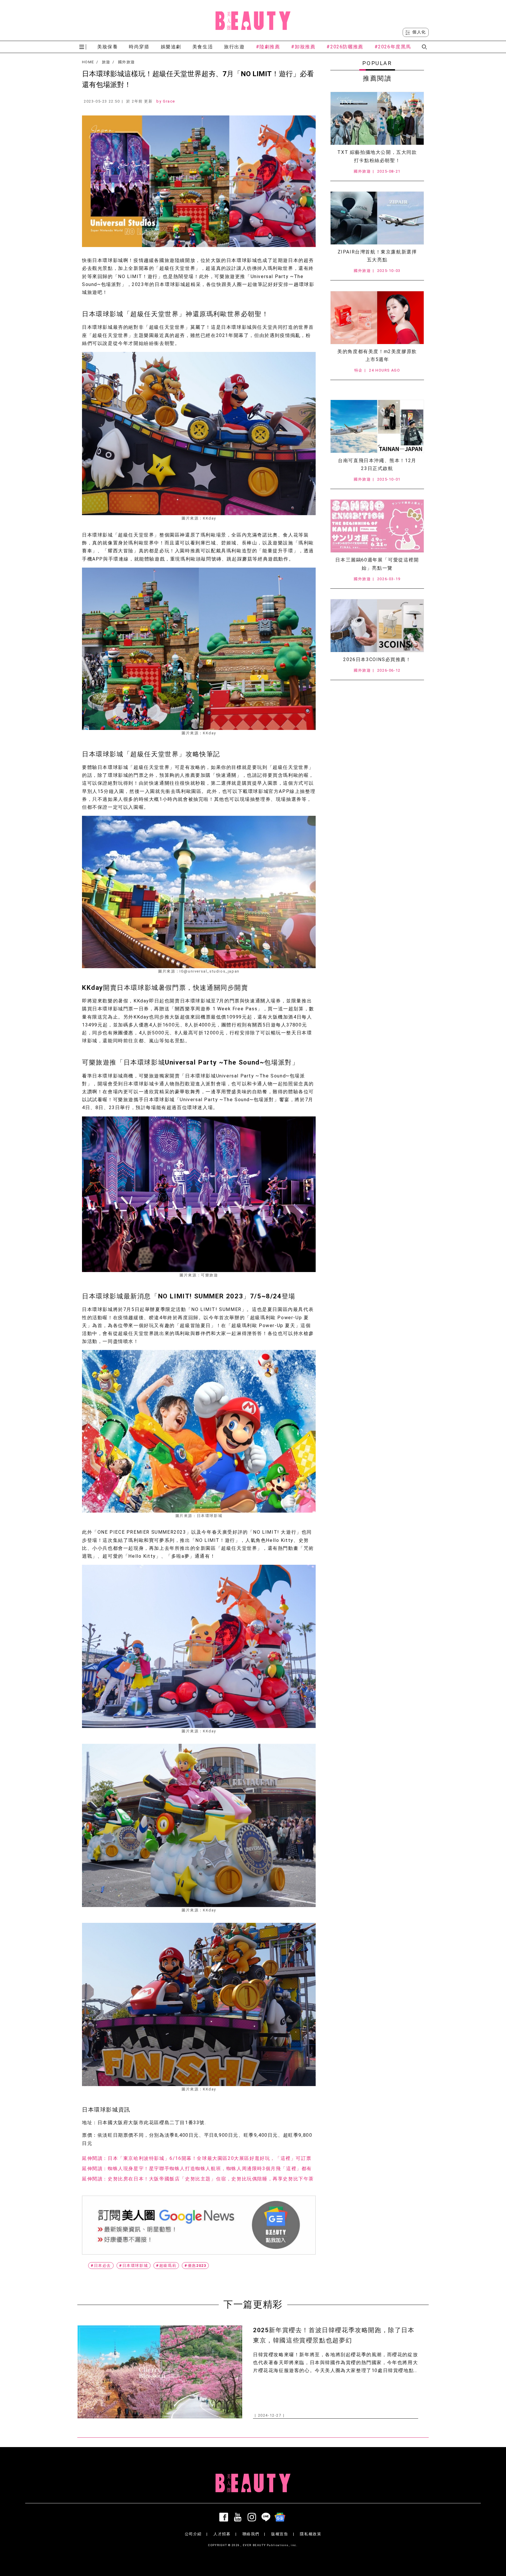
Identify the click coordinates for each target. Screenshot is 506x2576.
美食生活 (203, 47)
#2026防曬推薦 (345, 47)
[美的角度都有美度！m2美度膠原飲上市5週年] (377, 318)
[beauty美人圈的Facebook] (225, 2517)
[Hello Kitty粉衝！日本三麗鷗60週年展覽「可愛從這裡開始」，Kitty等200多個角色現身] (377, 526)
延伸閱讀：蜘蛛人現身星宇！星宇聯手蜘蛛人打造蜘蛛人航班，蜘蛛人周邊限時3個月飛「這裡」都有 (197, 2169)
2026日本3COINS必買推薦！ (377, 659)
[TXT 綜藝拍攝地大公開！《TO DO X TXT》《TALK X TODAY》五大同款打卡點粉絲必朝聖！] (377, 118)
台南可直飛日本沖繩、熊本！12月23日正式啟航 (377, 464)
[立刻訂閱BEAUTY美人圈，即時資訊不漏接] (199, 2225)
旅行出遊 (234, 47)
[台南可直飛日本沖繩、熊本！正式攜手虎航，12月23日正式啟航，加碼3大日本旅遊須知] (377, 426)
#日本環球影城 (134, 2266)
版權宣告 (280, 2534)
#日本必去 (101, 2266)
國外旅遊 (126, 62)
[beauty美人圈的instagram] (253, 2517)
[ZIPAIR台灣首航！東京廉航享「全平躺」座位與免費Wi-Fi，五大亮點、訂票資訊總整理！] (377, 218)
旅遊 (106, 62)
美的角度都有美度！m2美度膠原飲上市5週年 (377, 355)
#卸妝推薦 (303, 47)
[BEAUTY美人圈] (253, 21)
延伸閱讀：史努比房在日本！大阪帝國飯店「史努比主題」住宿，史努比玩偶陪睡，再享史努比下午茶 (198, 2179)
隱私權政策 (311, 2534)
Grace (169, 101)
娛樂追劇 (171, 47)
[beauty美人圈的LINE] (267, 2517)
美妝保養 (107, 47)
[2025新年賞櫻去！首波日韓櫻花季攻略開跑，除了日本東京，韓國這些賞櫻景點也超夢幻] (160, 2372)
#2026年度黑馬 (393, 47)
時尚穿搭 (139, 47)
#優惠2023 (195, 2266)
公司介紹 (193, 2534)
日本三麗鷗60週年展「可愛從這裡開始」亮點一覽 (377, 564)
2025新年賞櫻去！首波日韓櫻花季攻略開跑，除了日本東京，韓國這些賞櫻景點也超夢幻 (334, 2335)
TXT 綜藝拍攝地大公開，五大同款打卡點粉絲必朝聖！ (377, 156)
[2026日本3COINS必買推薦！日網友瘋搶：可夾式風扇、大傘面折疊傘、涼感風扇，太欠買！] (377, 626)
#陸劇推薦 (268, 47)
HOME (88, 62)
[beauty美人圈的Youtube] (239, 2517)
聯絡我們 (251, 2534)
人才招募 (222, 2534)
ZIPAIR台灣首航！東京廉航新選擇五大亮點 (377, 256)
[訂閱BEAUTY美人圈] (281, 2517)
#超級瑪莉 (166, 2266)
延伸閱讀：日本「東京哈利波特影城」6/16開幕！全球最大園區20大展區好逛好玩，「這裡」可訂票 (197, 2158)
